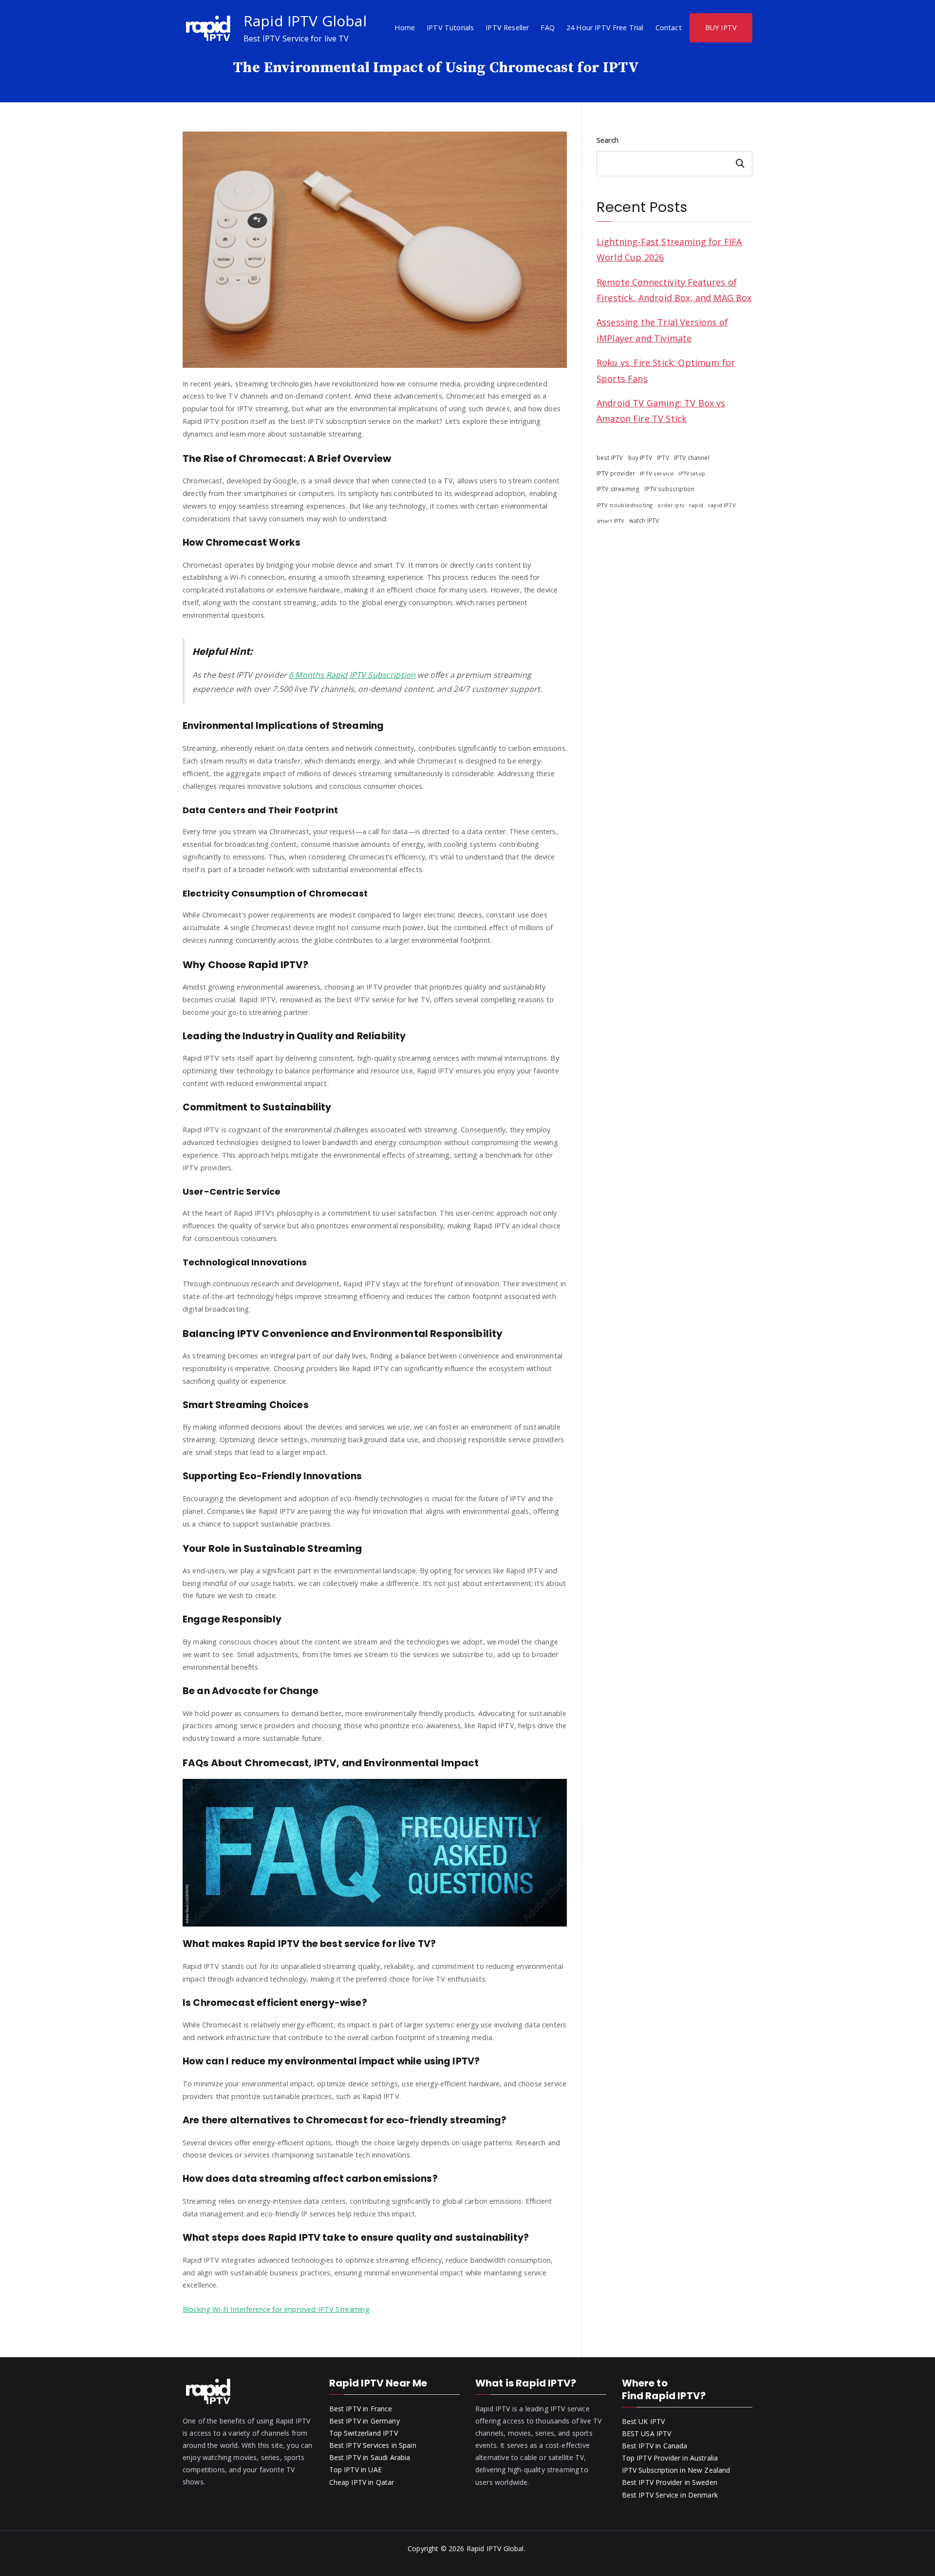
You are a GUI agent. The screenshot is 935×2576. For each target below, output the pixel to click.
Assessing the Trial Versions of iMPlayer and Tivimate (662, 330)
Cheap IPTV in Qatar (362, 2482)
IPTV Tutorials (450, 28)
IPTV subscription (669, 489)
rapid (696, 505)
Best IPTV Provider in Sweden (670, 2482)
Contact (669, 28)
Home (405, 28)
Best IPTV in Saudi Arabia (370, 2457)
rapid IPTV (722, 505)
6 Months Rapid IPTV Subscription (352, 675)
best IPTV (610, 458)
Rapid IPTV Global (305, 21)
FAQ (547, 28)
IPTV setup (692, 474)
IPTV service (657, 473)
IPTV (663, 458)
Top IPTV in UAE (355, 2470)
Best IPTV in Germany (365, 2421)
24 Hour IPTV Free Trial (605, 28)
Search (608, 140)
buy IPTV (640, 458)
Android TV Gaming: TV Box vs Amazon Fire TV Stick (661, 411)
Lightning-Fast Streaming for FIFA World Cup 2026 (669, 249)
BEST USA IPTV (647, 2433)
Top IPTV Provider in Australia (670, 2458)
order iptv (671, 505)
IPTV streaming (618, 489)
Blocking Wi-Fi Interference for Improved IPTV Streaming (276, 2309)
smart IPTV (610, 521)
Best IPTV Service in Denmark (670, 2495)
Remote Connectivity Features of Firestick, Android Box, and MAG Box (674, 290)
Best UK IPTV (644, 2421)
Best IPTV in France (361, 2409)
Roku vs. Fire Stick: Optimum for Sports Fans (666, 370)
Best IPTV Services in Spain (373, 2445)
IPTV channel (692, 458)
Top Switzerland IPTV (364, 2433)
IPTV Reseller (507, 28)
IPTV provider (616, 473)
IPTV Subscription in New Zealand (676, 2470)
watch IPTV (644, 520)
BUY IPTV (721, 28)
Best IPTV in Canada (655, 2446)
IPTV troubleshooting (625, 505)
